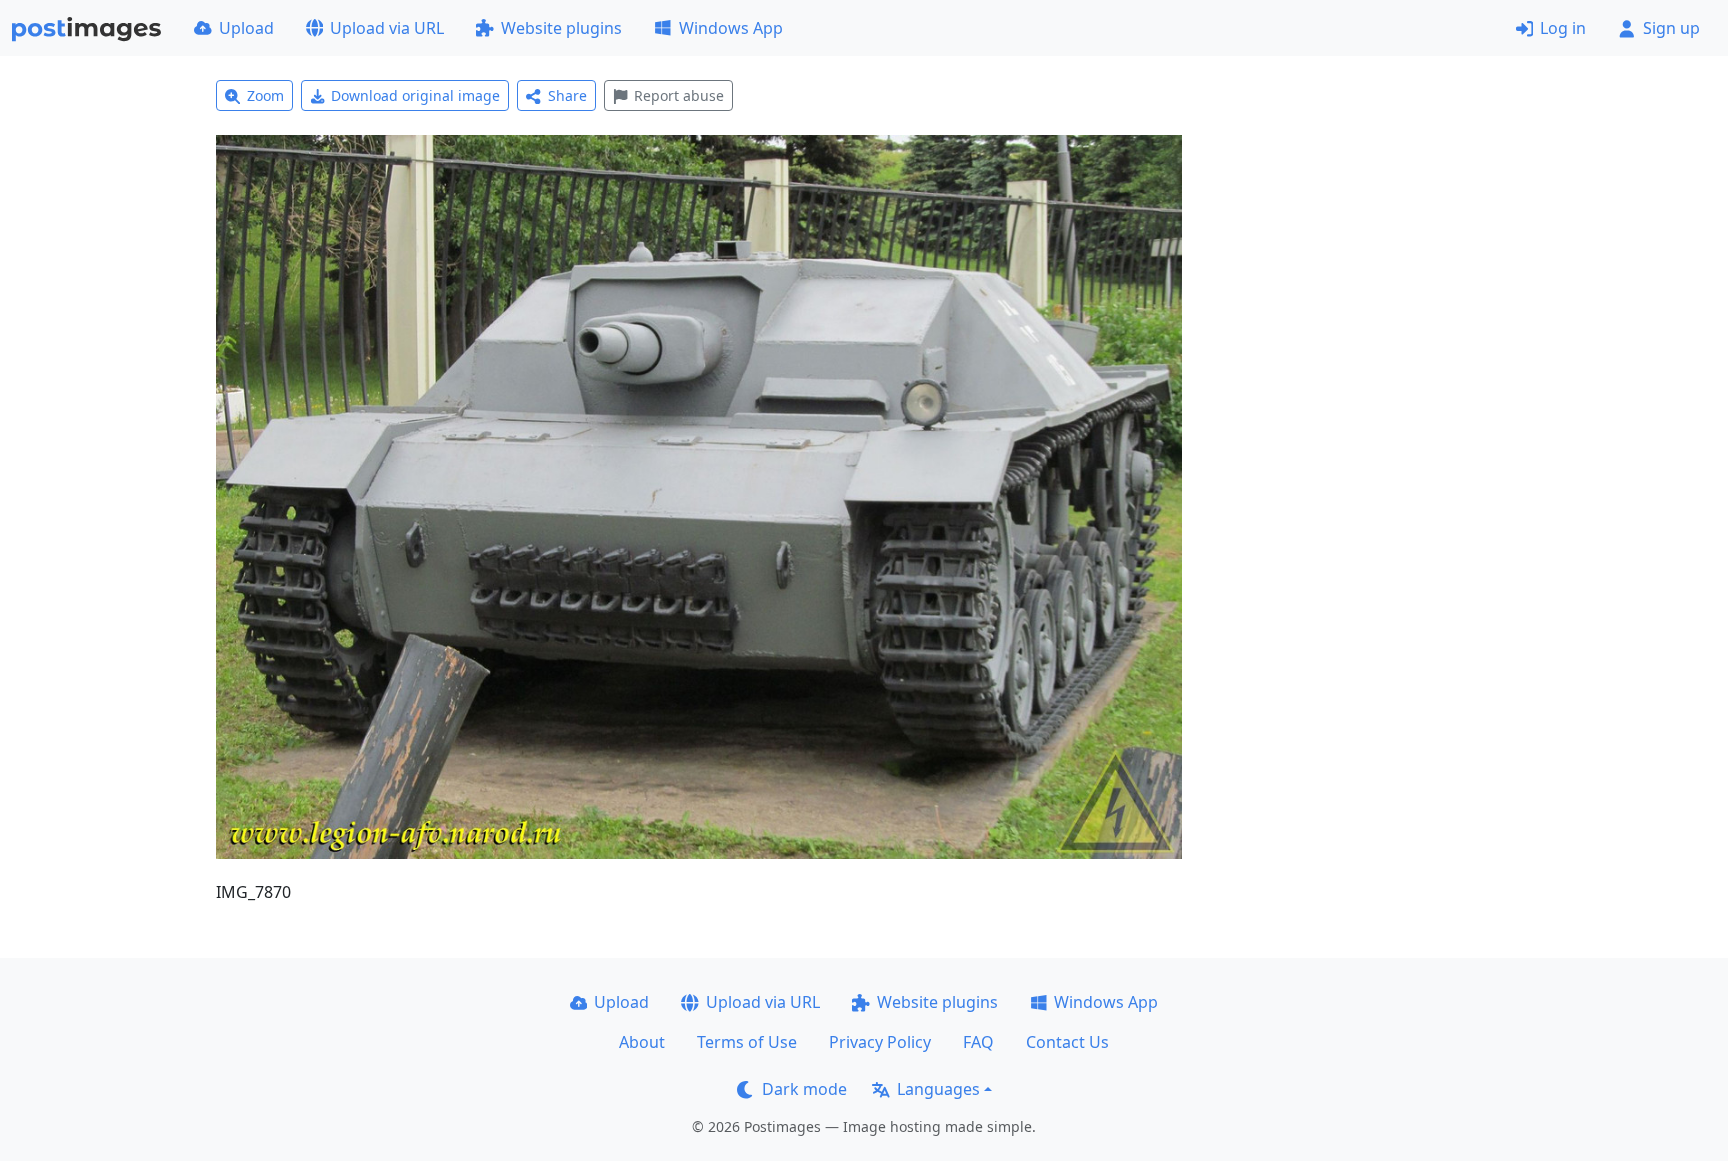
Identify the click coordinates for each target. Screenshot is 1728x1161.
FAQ (978, 1042)
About (642, 1042)
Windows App (731, 28)
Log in (1563, 28)
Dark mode (804, 1089)
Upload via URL (387, 28)
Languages (938, 1089)
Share (567, 95)
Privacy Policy (880, 1042)
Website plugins (561, 28)
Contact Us (1067, 1042)
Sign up (1671, 28)
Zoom (265, 95)
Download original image (415, 95)
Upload (246, 28)
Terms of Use (747, 1042)
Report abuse (679, 95)
